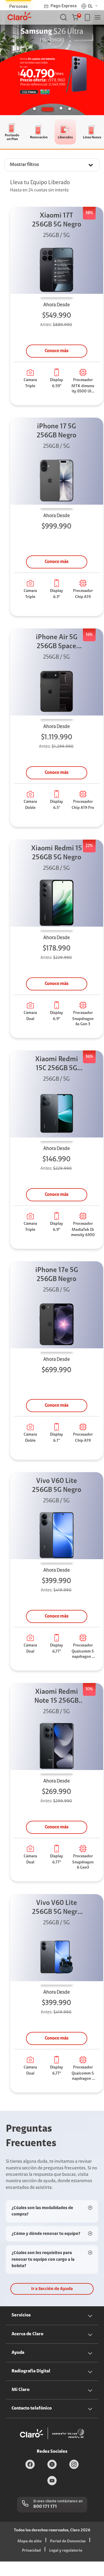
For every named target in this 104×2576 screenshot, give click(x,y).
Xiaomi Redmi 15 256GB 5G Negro (57, 853)
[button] (76, 17)
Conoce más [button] (57, 351)
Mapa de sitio (29, 2541)
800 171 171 (45, 2507)
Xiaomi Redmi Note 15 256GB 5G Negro (56, 1697)
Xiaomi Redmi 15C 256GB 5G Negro (57, 1065)
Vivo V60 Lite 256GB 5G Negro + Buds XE (57, 1908)
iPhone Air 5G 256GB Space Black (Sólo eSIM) (57, 643)
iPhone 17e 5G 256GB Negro (57, 1275)
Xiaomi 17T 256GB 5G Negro (57, 220)
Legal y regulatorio (66, 2551)
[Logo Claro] (19, 16)
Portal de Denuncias (68, 2541)
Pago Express (64, 6)
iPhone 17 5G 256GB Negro (56, 431)
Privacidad (31, 2551)
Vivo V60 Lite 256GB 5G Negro (57, 1486)
